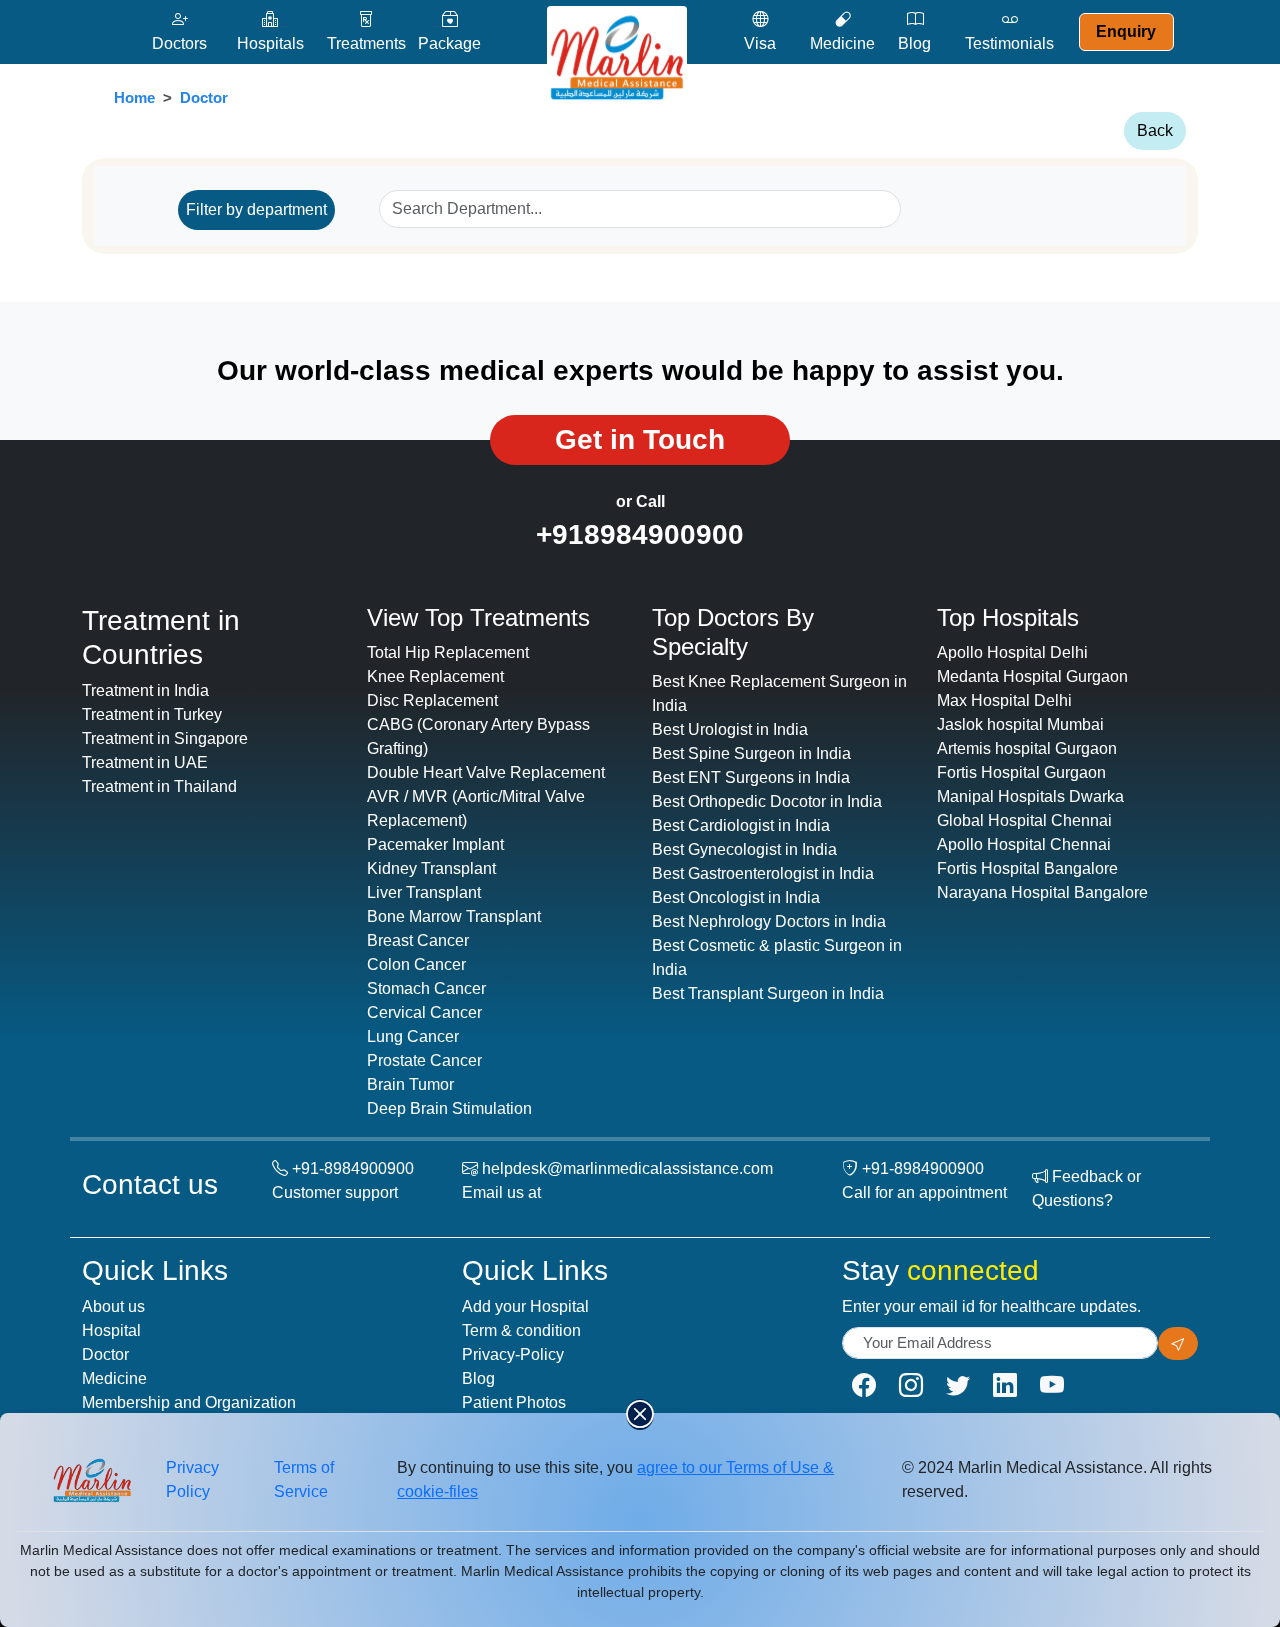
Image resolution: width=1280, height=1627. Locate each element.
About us (113, 1306)
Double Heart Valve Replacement (486, 772)
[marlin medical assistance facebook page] (864, 1385)
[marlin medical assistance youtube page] (1052, 1385)
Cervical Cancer (424, 1012)
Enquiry (1126, 31)
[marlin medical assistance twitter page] (958, 1385)
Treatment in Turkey (152, 714)
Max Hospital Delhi (1004, 700)
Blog (478, 1378)
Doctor (204, 97)
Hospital (111, 1330)
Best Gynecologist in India (744, 849)
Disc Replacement (432, 700)
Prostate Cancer (424, 1060)
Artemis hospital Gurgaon (1027, 748)
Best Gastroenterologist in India (763, 873)
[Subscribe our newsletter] (1178, 1343)
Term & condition (521, 1330)
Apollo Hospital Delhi (1012, 652)
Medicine (114, 1378)
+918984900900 (640, 534)
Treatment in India (145, 690)
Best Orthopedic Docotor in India (767, 801)
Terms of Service (304, 1479)
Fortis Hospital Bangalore (1027, 868)
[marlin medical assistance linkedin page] (1005, 1385)
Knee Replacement (435, 676)
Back (1155, 130)
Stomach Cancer (426, 988)
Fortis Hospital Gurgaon (1021, 772)
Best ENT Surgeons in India (751, 777)
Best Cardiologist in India (741, 825)
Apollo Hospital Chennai (1024, 844)
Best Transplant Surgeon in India (768, 993)
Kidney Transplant (431, 868)
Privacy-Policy (513, 1354)
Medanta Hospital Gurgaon (1032, 676)
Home (134, 97)
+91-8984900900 (353, 1168)
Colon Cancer (416, 964)
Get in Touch (640, 439)
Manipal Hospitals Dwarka (1030, 796)
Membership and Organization (189, 1402)
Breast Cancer (418, 940)
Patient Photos (514, 1402)
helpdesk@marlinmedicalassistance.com (627, 1168)
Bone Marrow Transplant (454, 916)
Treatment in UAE (145, 762)
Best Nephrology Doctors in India (769, 921)
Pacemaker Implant (435, 844)
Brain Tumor (410, 1084)
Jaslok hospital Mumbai (1020, 724)
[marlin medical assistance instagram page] (911, 1385)
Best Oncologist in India (736, 897)
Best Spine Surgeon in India (751, 753)
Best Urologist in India (730, 729)
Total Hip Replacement (448, 652)
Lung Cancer (413, 1036)
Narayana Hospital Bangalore (1042, 892)
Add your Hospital (525, 1306)
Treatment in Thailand (159, 786)
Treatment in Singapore (165, 738)
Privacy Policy (192, 1479)
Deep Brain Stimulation (449, 1108)
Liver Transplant (424, 892)
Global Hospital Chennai (1024, 820)
